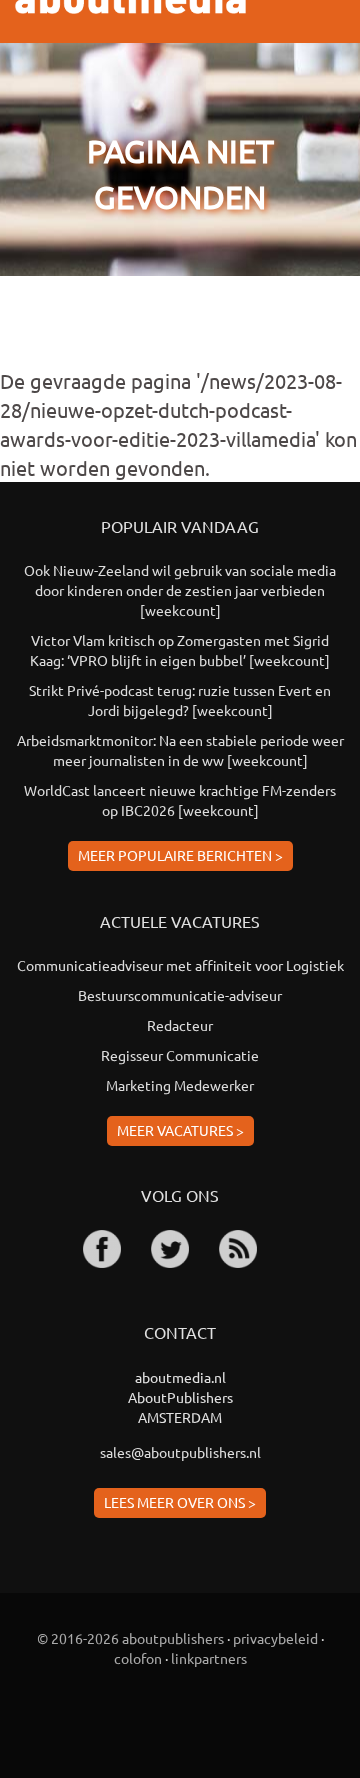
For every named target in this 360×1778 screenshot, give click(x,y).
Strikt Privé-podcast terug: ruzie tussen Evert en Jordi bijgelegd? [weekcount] (180, 700)
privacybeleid (275, 1638)
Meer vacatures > (180, 1130)
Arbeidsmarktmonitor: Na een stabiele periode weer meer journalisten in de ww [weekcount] (180, 750)
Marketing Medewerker (180, 1085)
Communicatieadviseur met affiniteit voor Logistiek (180, 965)
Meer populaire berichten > (180, 855)
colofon (138, 1658)
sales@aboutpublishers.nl (180, 1452)
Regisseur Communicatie (180, 1055)
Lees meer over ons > (180, 1502)
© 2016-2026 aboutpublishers (130, 1638)
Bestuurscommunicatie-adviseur (180, 995)
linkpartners (209, 1658)
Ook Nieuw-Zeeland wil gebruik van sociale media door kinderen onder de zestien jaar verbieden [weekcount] (180, 590)
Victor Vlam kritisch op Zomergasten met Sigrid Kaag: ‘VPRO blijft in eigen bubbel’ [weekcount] (180, 650)
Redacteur (180, 1025)
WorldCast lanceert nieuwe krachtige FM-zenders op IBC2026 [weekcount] (180, 800)
